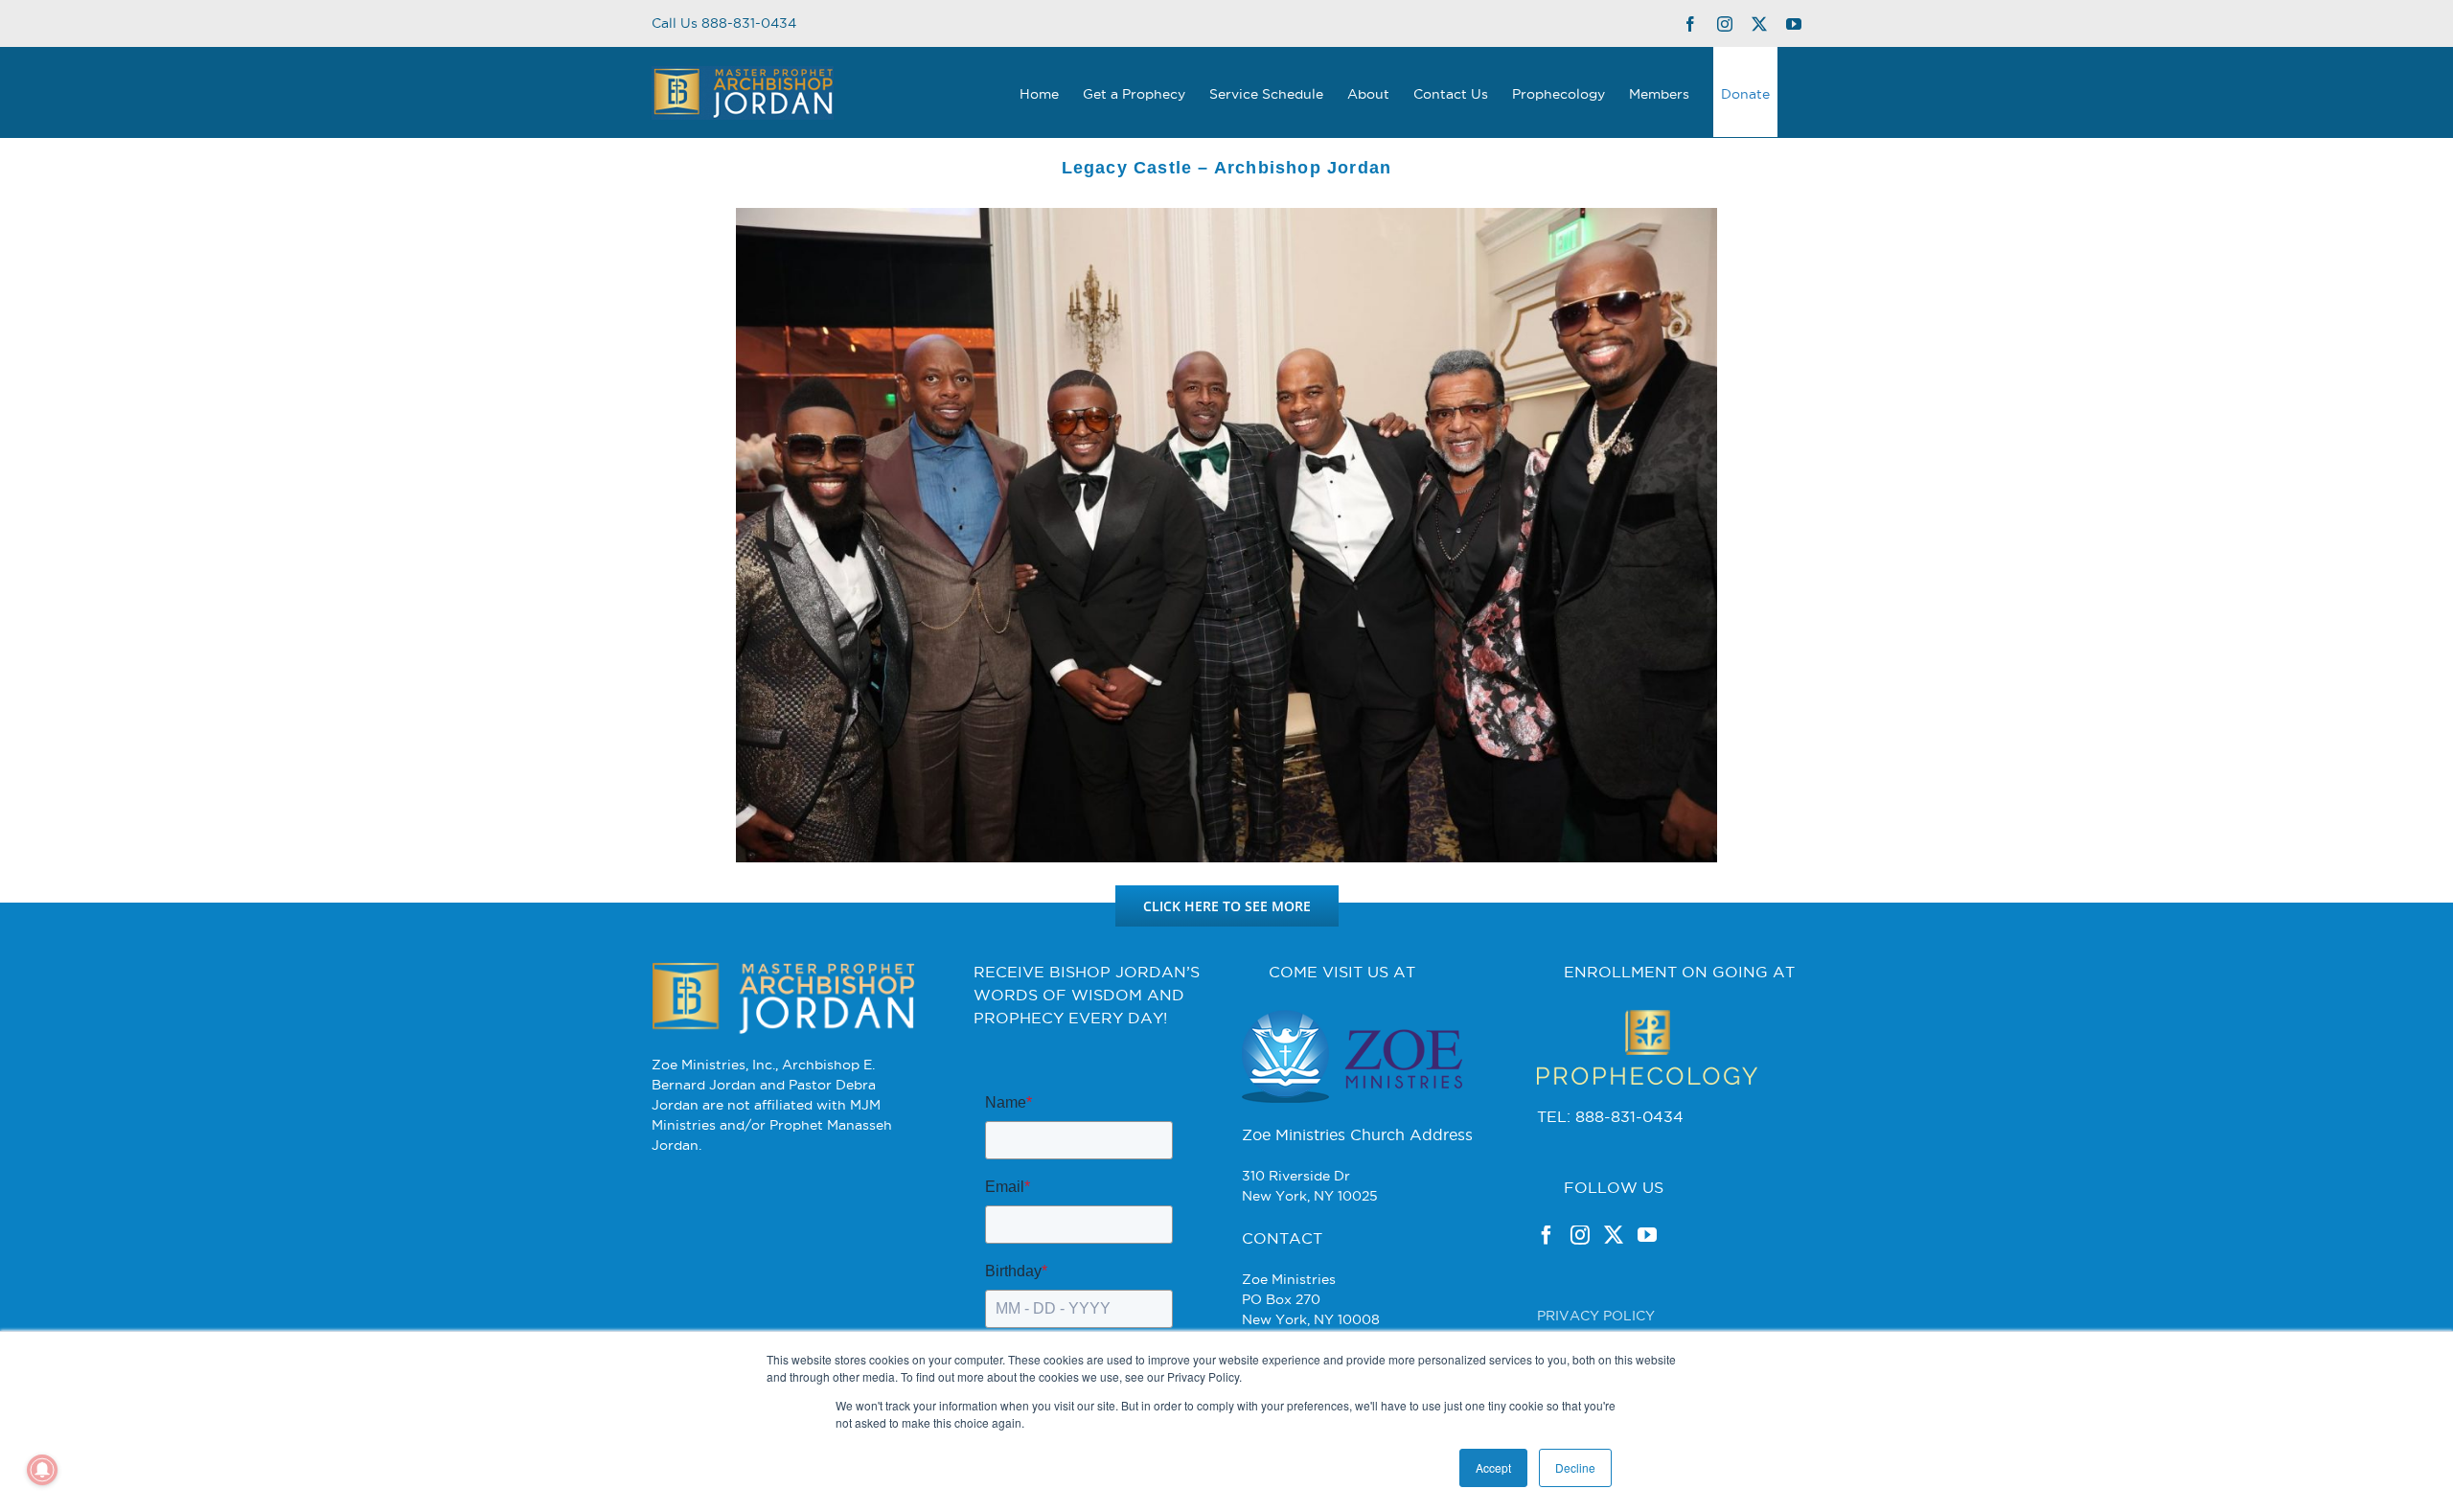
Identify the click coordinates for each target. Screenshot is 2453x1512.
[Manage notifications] (42, 1470)
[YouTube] (1647, 1235)
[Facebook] (1547, 1235)
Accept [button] (1493, 1467)
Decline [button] (1575, 1467)
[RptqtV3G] (1226, 215)
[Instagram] (1580, 1235)
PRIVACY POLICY (1596, 1316)
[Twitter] (1614, 1235)
